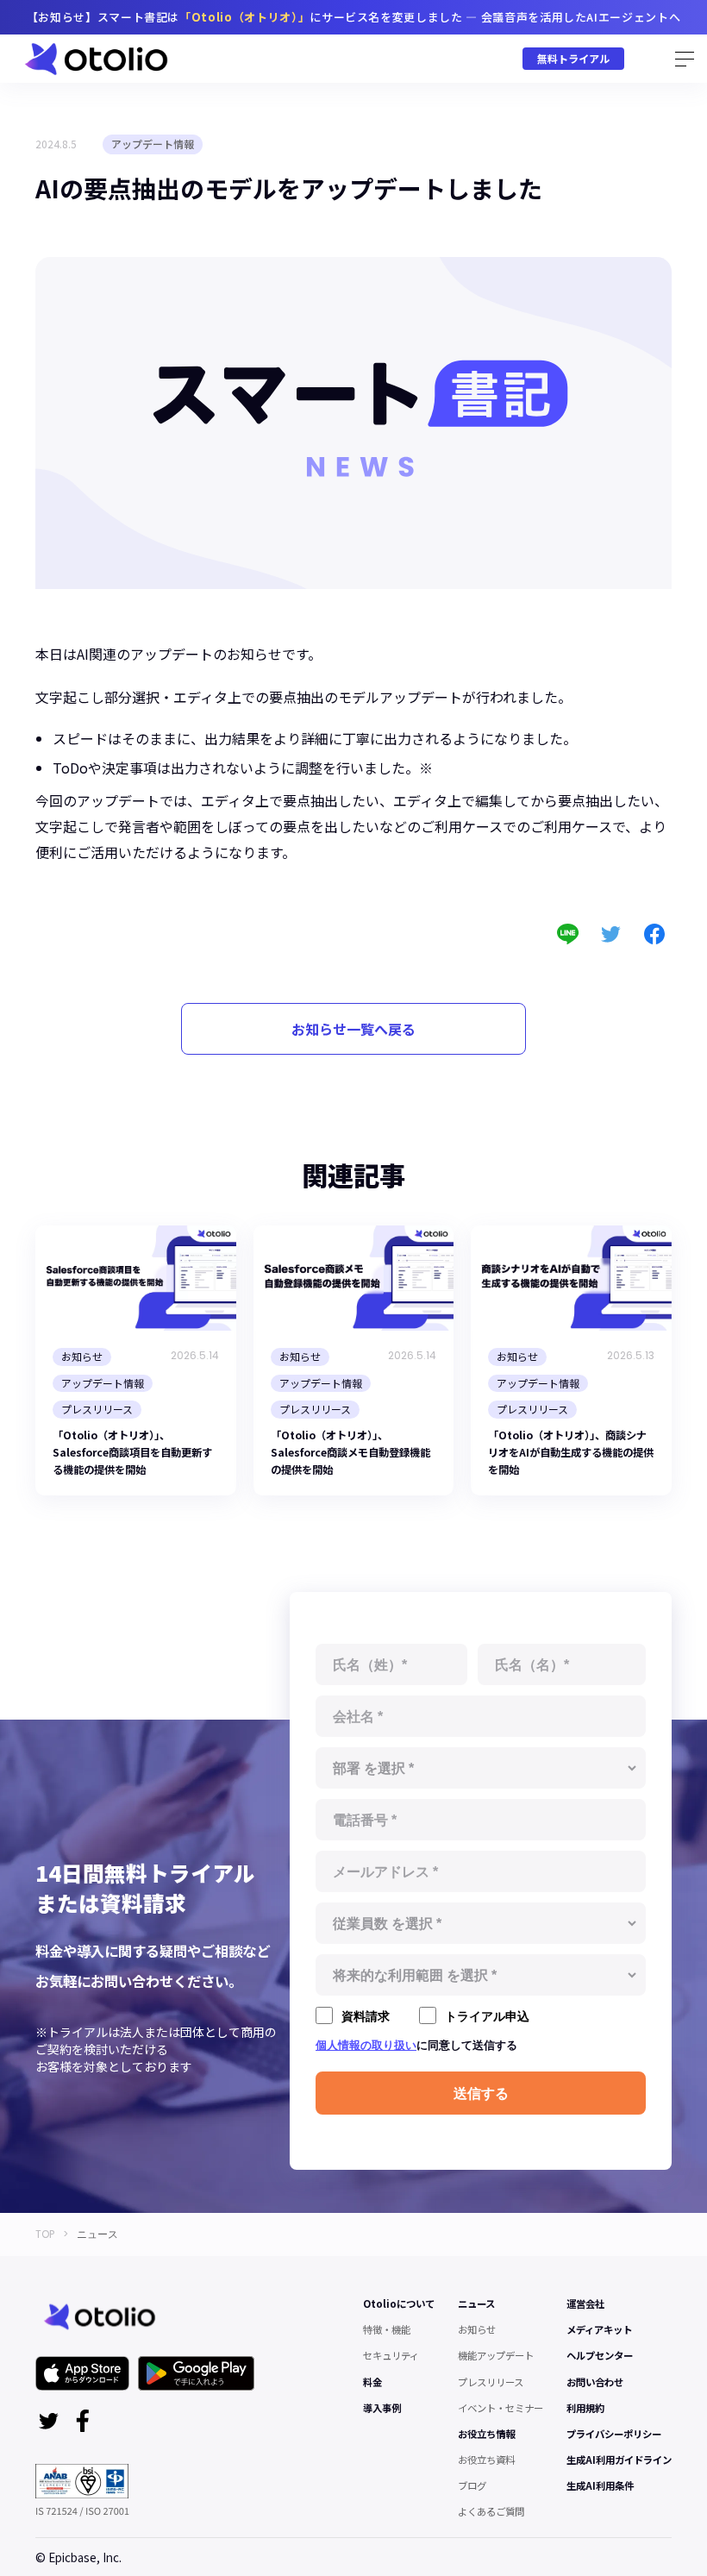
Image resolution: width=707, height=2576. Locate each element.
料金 (372, 2382)
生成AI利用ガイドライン (619, 2460)
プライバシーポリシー (614, 2434)
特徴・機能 (387, 2329)
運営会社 (585, 2303)
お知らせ (477, 2329)
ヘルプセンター (600, 2355)
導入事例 (382, 2408)
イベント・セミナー (501, 2408)
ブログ (472, 2485)
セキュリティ (391, 2355)
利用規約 (585, 2408)
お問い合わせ (595, 2382)
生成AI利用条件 (600, 2485)
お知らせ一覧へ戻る (353, 1029)
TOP (45, 2234)
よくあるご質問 (491, 2511)
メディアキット (599, 2329)
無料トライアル (573, 58)
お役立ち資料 (486, 2460)
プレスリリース (491, 2382)
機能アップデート (496, 2355)
